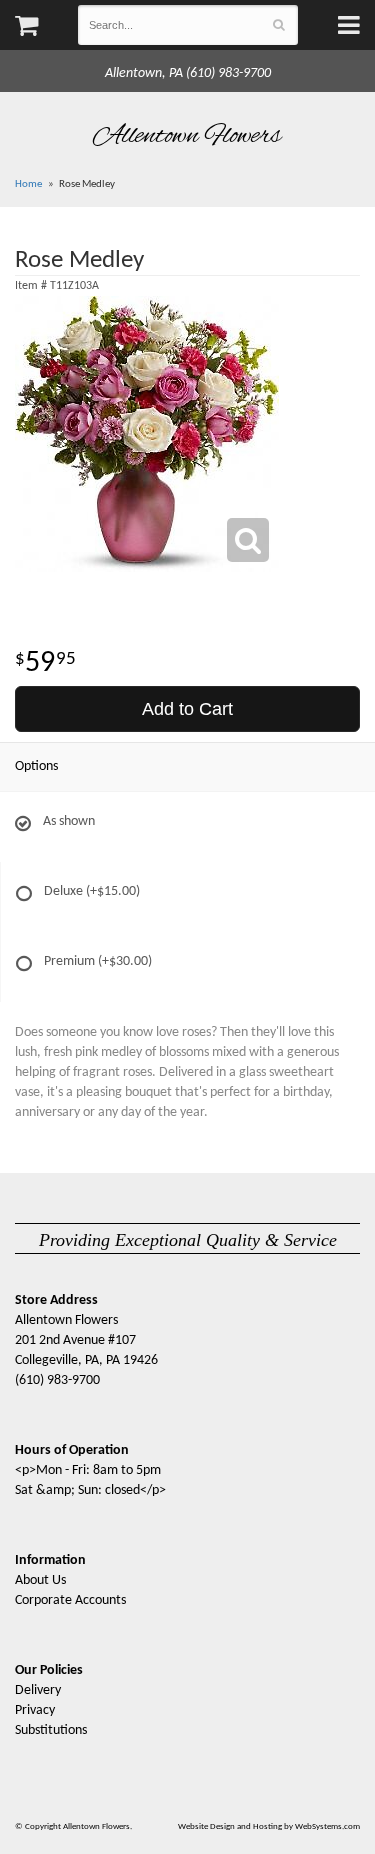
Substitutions (51, 1730)
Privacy (35, 1710)
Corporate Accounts (70, 1600)
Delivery (38, 1690)
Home (28, 184)
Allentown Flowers (187, 136)
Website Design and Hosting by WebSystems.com (269, 1826)
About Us (40, 1580)
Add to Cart (187, 709)
